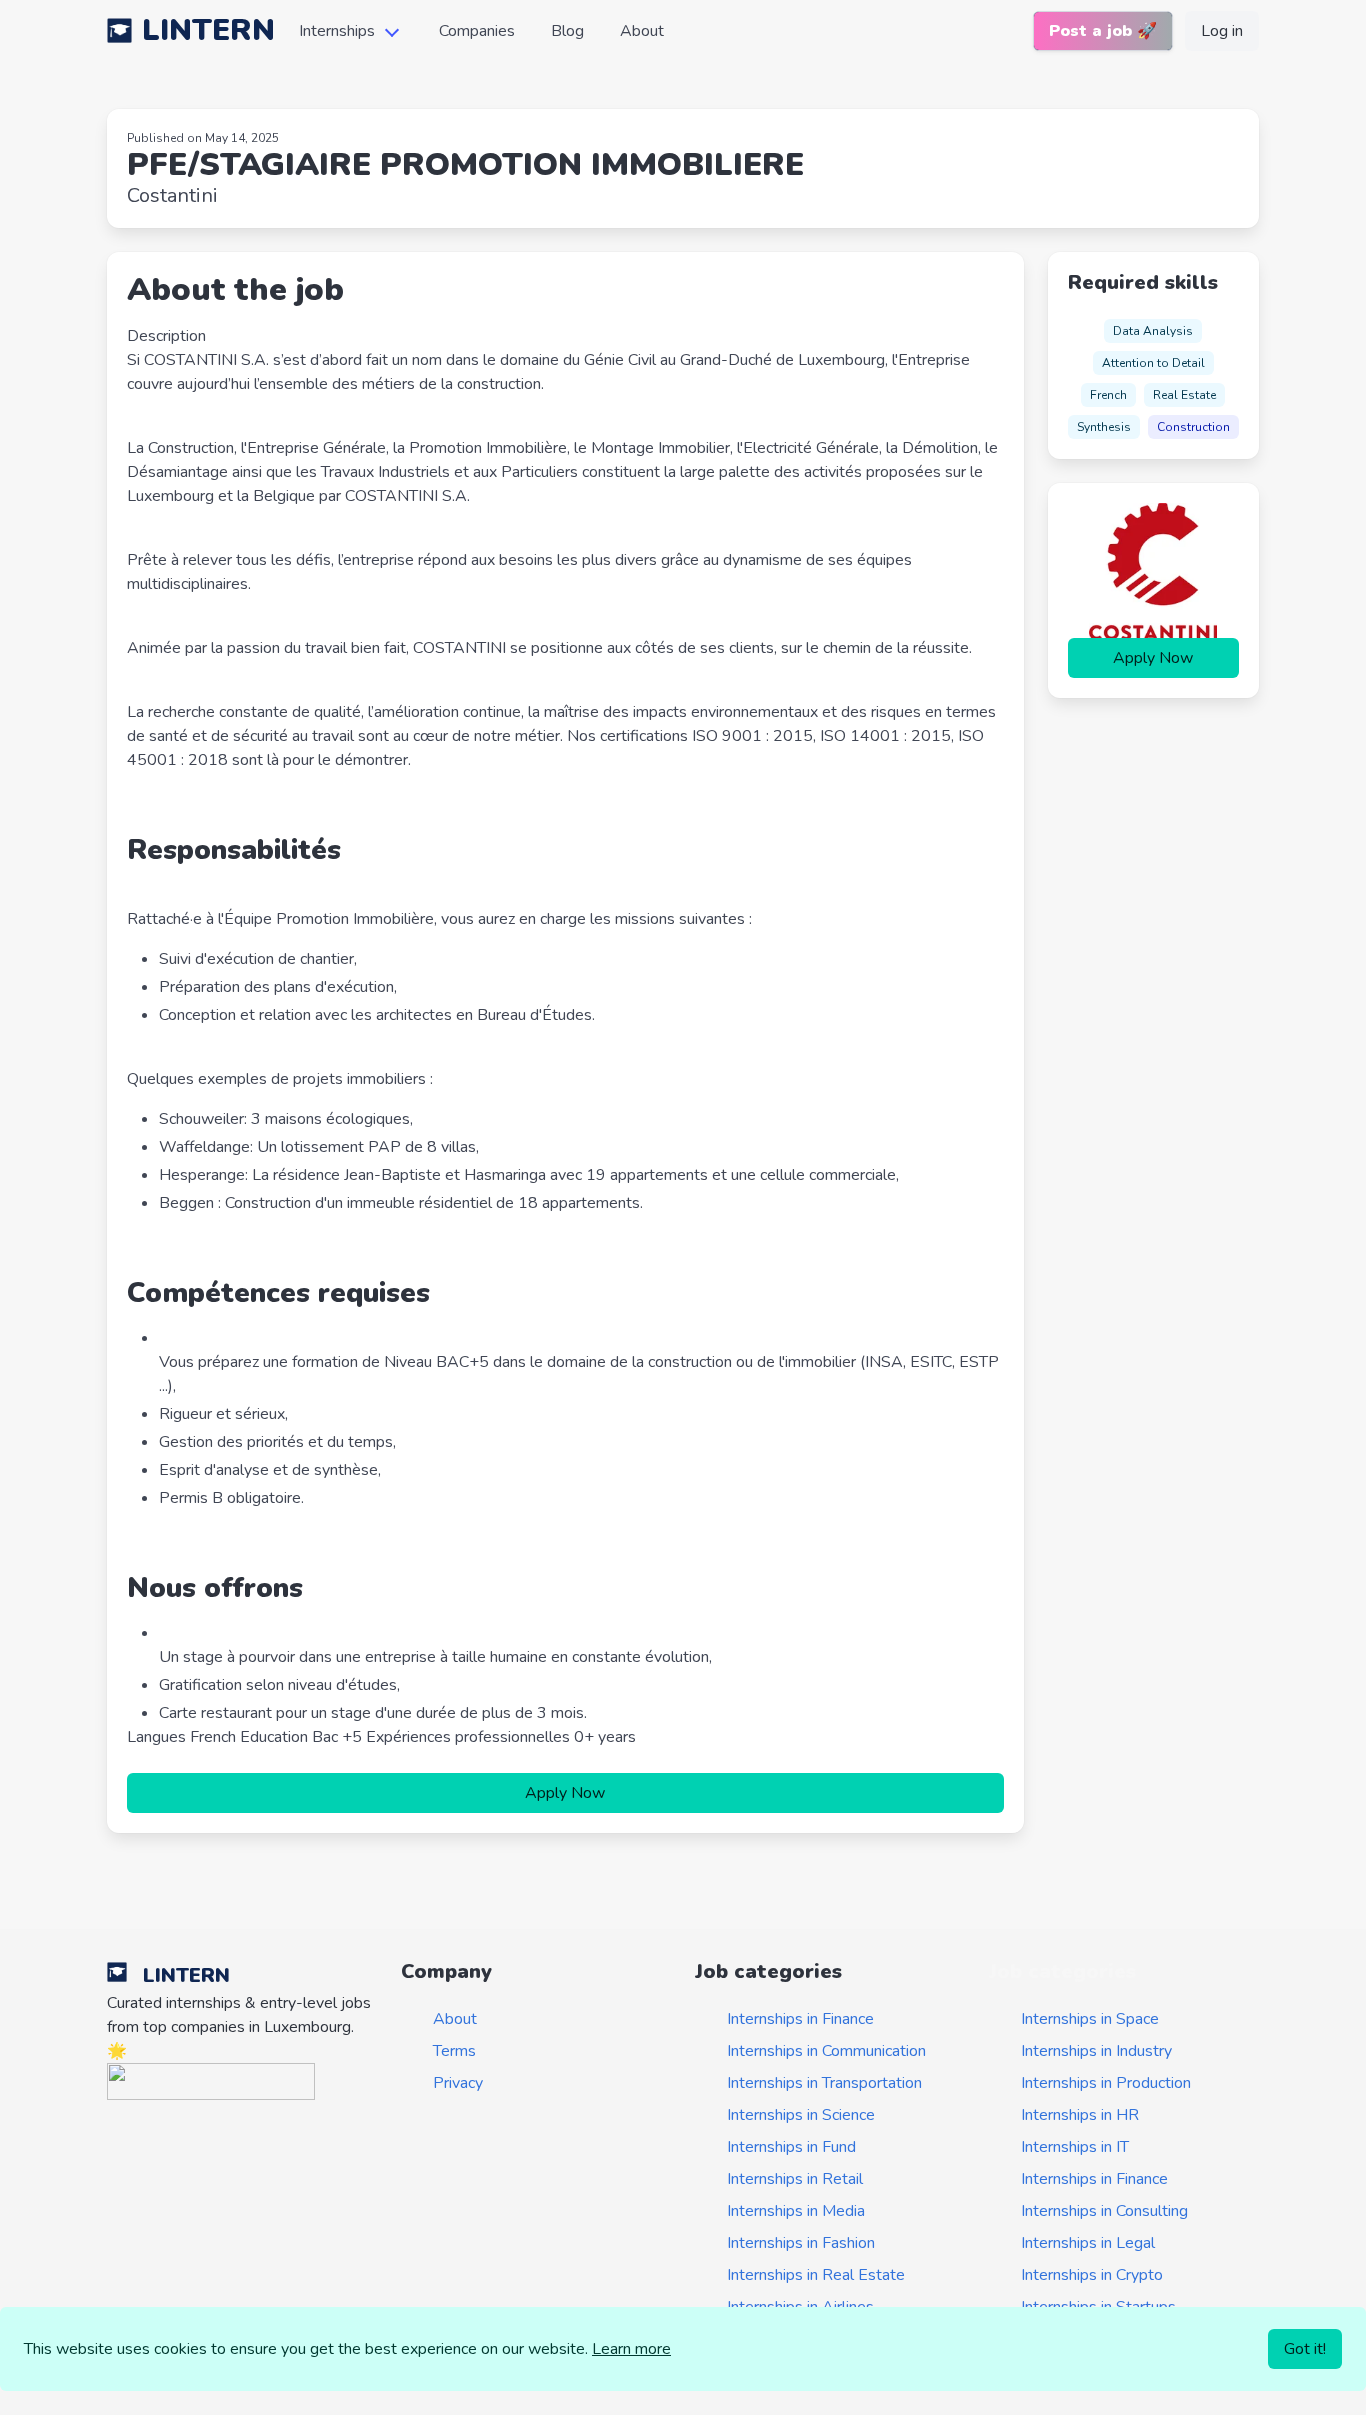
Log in (1222, 31)
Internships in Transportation (824, 2083)
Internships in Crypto (1092, 2275)
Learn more (631, 2349)
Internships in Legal (1088, 2243)
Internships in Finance (800, 2019)
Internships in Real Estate (816, 2275)
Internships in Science (801, 2115)
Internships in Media (796, 2211)
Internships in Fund (791, 2147)
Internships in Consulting (1104, 2211)
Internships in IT (1075, 2147)
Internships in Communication (826, 2051)
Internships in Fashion (801, 2243)
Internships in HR (1080, 2115)
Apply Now (565, 1793)
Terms (454, 2051)
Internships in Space (1090, 2019)
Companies (477, 31)
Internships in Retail (795, 2179)
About (642, 31)
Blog (567, 31)
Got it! (1305, 2349)
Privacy (458, 2083)
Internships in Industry (1096, 2051)
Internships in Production (1106, 2083)
